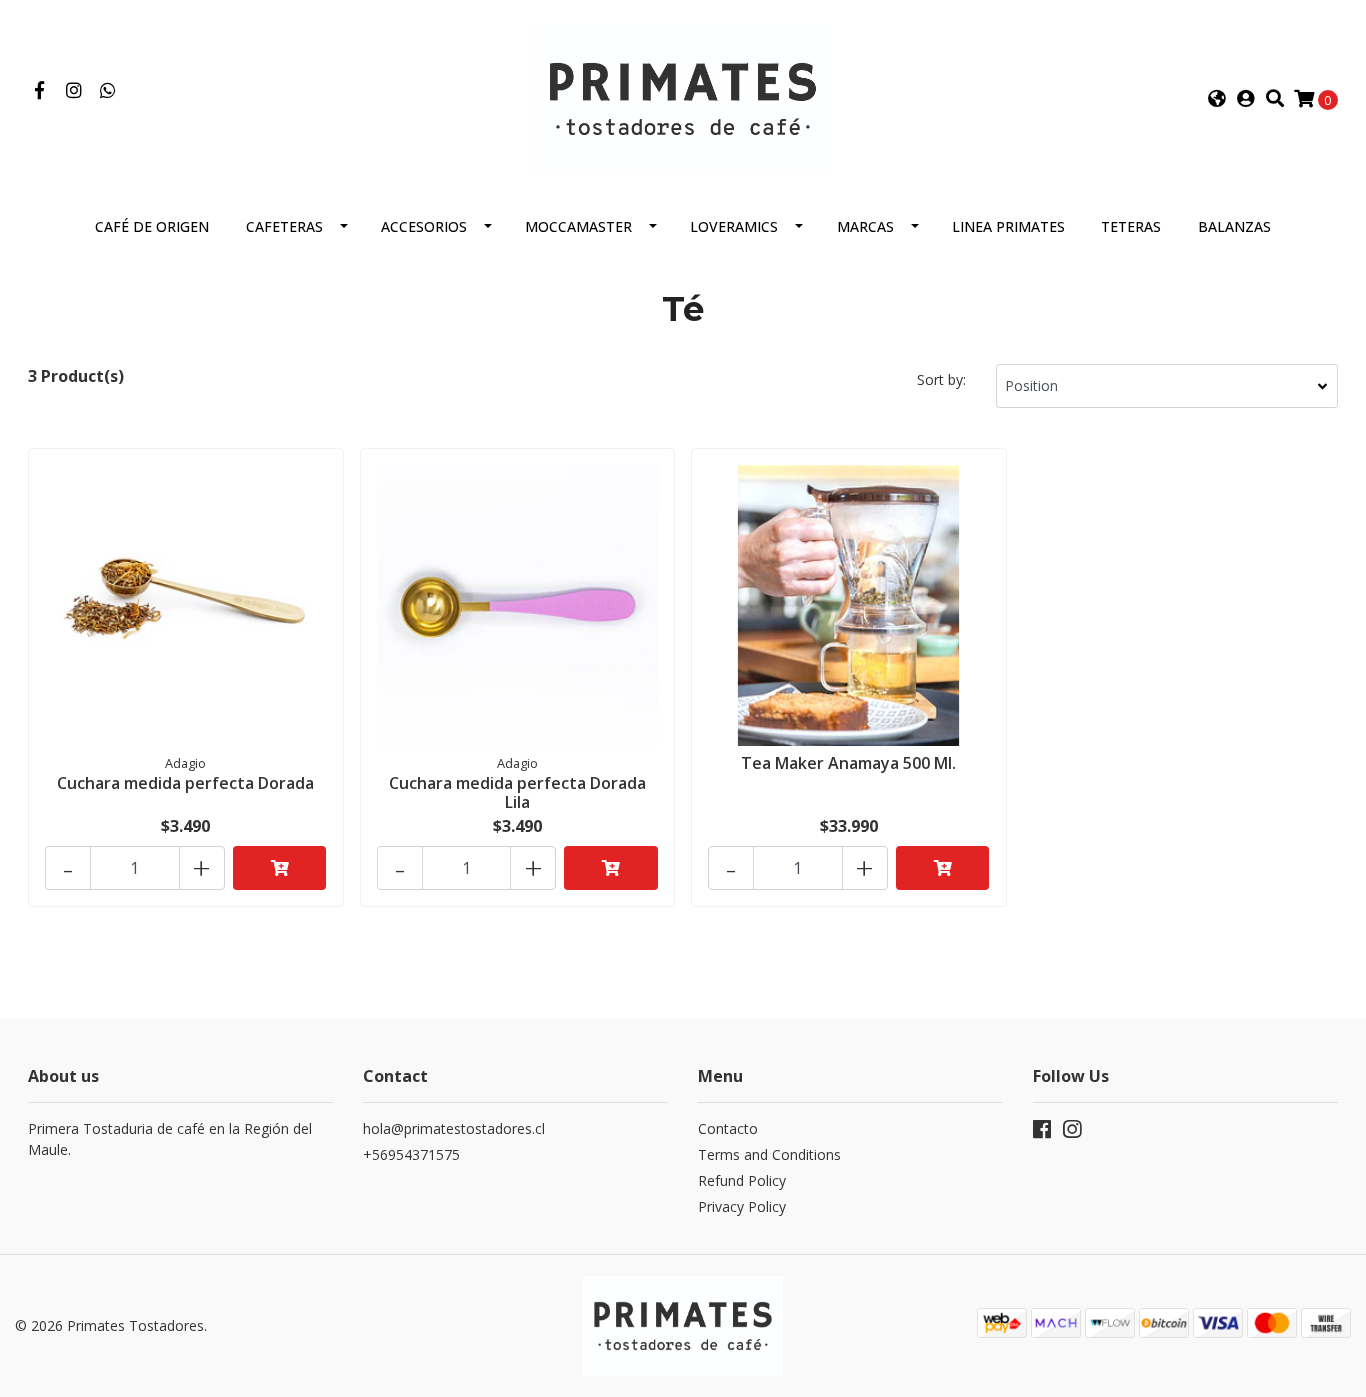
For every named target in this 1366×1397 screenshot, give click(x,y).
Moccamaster (578, 226)
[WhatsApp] (108, 91)
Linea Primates (1008, 226)
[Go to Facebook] (39, 91)
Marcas (865, 226)
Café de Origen (152, 226)
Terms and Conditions (769, 1154)
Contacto (728, 1128)
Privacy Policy (742, 1206)
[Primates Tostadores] (683, 97)
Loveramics (734, 226)
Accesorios (424, 226)
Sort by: (941, 379)
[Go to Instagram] (74, 91)
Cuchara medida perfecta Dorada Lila (517, 792)
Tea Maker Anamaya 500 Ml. (848, 763)
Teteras (1131, 226)
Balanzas (1234, 226)
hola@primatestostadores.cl (454, 1128)
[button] (1217, 99)
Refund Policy (742, 1180)
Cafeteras (284, 226)
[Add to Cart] (280, 868)
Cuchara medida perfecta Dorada (185, 783)
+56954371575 (411, 1154)
